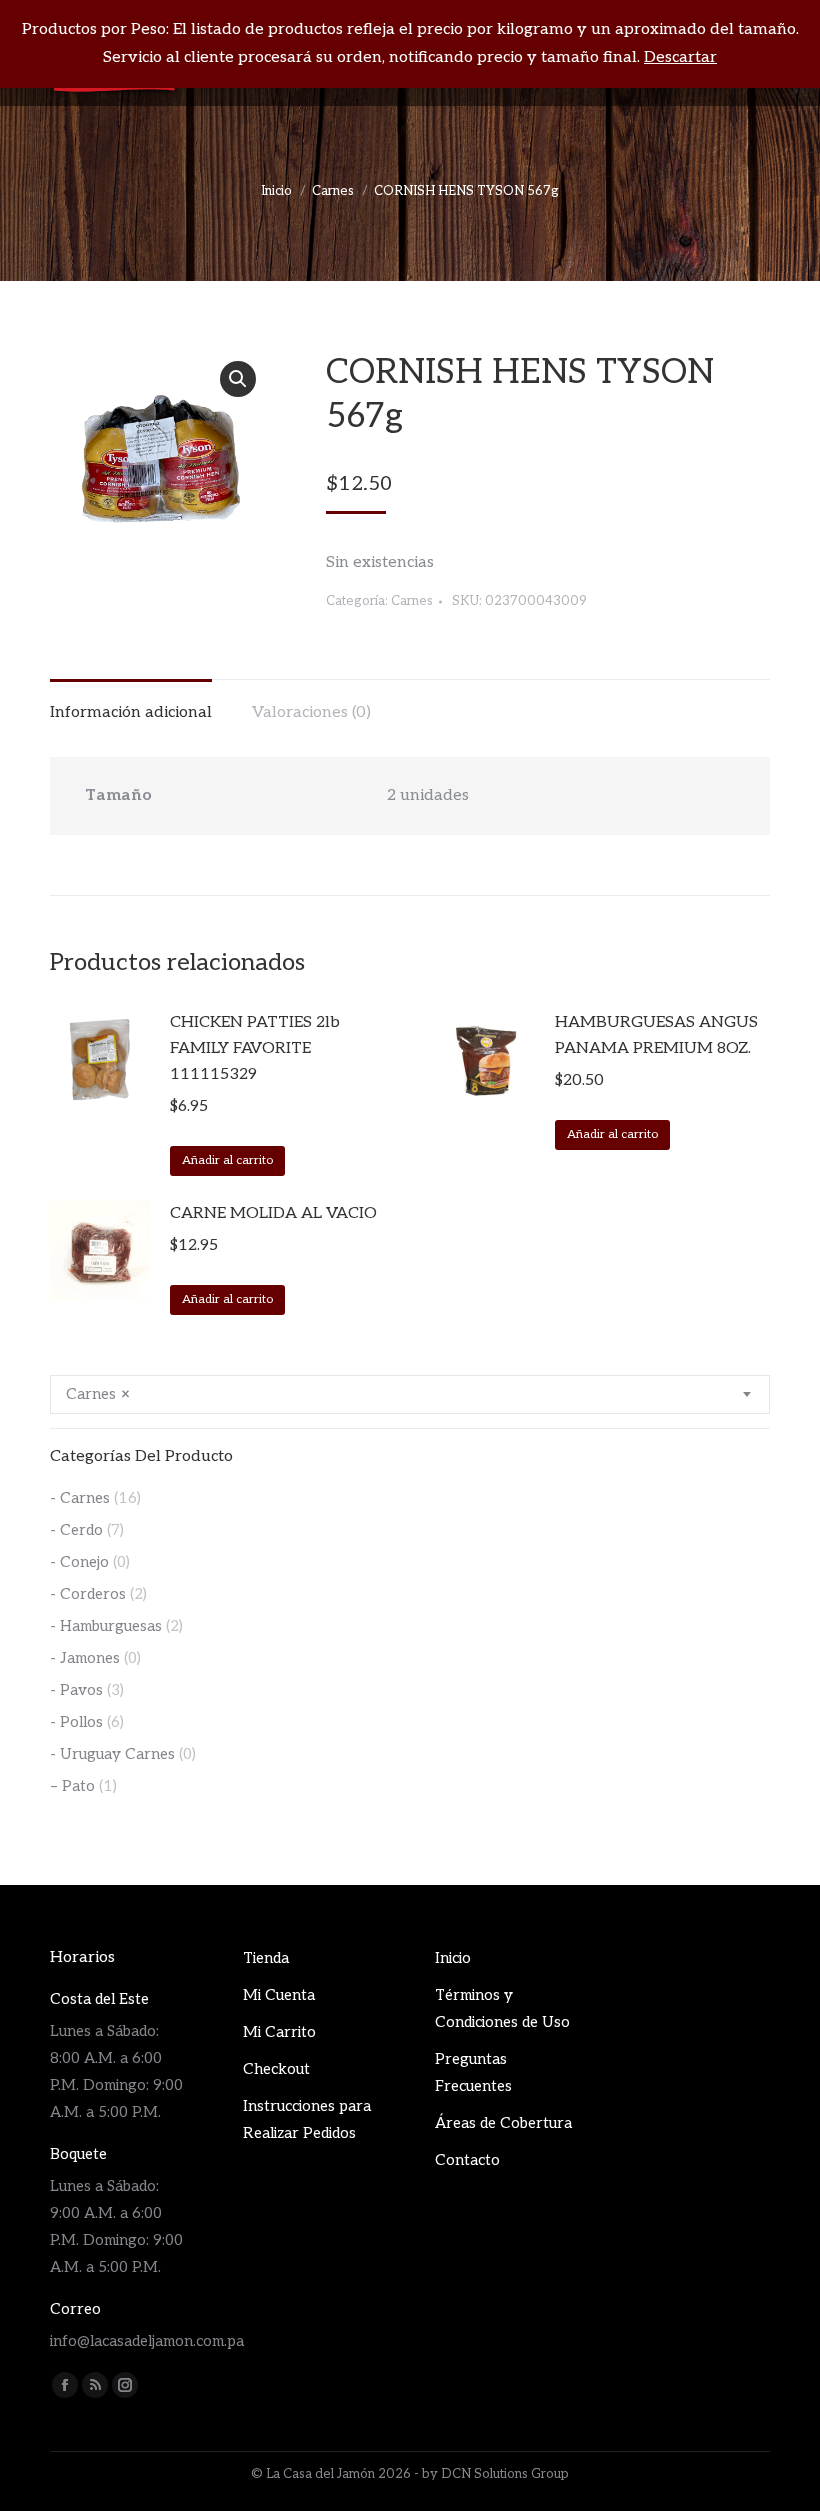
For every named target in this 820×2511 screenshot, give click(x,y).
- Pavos (76, 1690)
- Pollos (76, 1722)
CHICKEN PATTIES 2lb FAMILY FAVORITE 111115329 (255, 1048)
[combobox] (410, 1394)
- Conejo (79, 1562)
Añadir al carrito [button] (227, 1160)
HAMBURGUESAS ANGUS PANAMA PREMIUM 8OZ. (656, 1035)
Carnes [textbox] (98, 1394)
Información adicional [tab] (131, 712)
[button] (238, 379)
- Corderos (88, 1594)
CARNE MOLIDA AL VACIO (273, 1213)
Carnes (412, 601)
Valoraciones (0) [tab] (311, 712)
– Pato (72, 1786)
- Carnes (80, 1498)
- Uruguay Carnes (112, 1754)
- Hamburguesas (106, 1626)
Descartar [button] (680, 57)
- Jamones (85, 1658)
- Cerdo (76, 1530)
